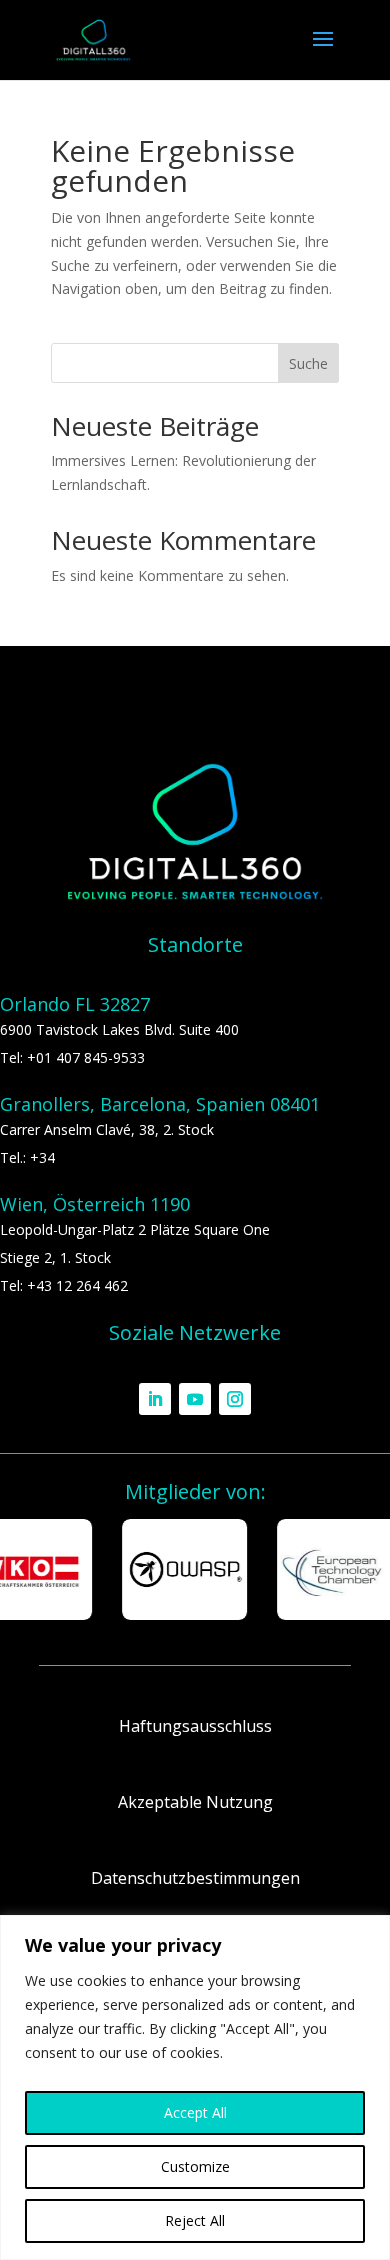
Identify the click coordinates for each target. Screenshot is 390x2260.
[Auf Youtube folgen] (195, 1399)
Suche (308, 363)
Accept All (195, 2112)
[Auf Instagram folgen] (235, 1399)
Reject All (195, 2220)
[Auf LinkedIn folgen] (155, 1399)
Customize (195, 2166)
